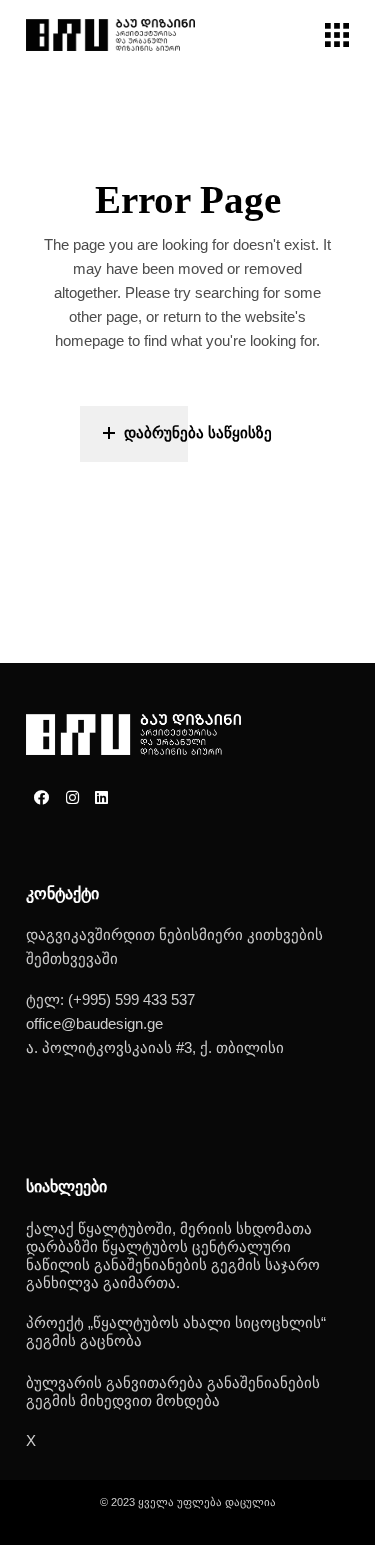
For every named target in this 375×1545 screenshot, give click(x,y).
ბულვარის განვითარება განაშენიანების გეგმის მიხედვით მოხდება (173, 1391)
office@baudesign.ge (94, 1023)
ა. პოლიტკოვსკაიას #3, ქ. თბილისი (155, 1047)
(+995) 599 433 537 (131, 999)
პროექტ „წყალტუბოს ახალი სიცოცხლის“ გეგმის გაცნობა (176, 1331)
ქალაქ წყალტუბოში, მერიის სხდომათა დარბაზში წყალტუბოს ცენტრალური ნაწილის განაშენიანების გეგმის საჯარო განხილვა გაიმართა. (173, 1255)
